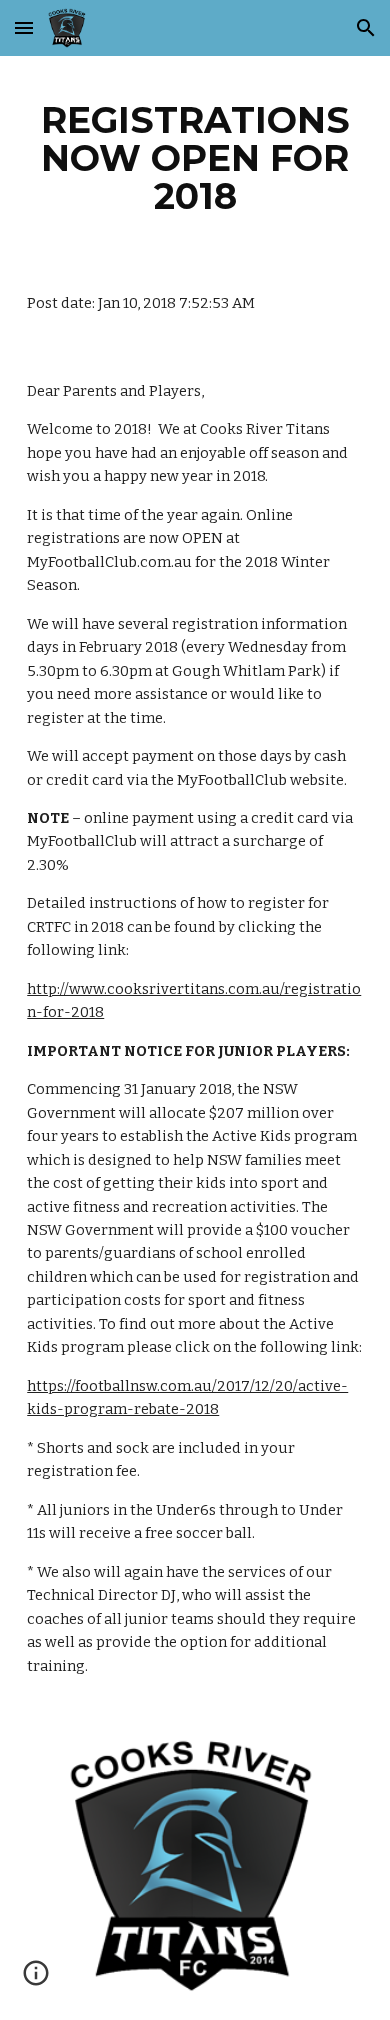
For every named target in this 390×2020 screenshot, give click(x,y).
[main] (195, 158)
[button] (24, 27)
